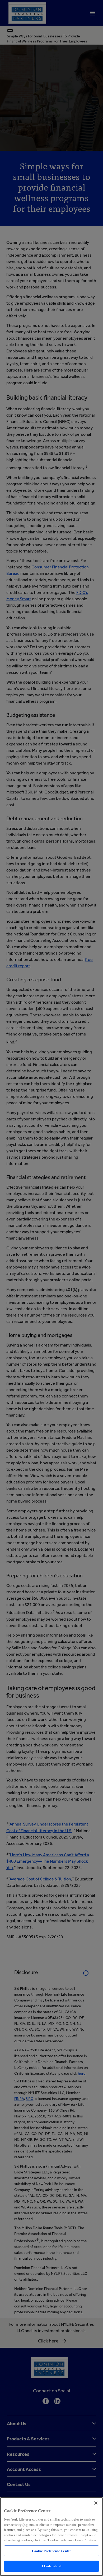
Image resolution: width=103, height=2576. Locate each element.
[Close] (96, 2503)
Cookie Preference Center (51, 2551)
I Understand (52, 2566)
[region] (51, 2537)
